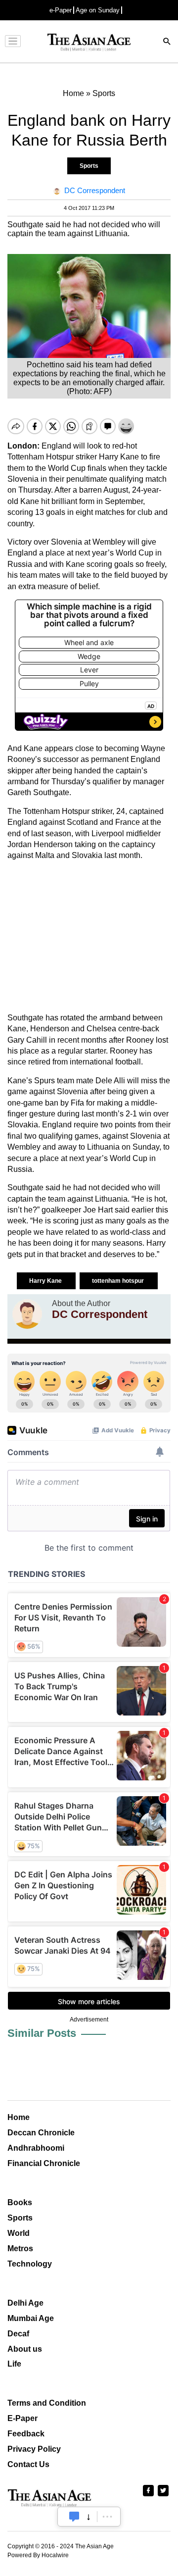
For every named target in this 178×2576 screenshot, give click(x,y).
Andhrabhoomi (36, 2148)
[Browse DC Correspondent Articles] (27, 1314)
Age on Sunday (98, 10)
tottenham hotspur (119, 1281)
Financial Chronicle (44, 2163)
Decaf (18, 2334)
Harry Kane (46, 1281)
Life (14, 2364)
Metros (20, 2248)
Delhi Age (25, 2303)
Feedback (26, 2434)
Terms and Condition (47, 2403)
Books (20, 2202)
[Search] (167, 42)
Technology (30, 2264)
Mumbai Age (31, 2318)
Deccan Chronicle (41, 2133)
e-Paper (61, 10)
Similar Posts (42, 2033)
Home (19, 2117)
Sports (89, 166)
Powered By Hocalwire (38, 2555)
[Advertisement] (89, 937)
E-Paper (22, 2418)
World (19, 2233)
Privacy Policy (34, 2449)
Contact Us (28, 2464)
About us (25, 2349)
